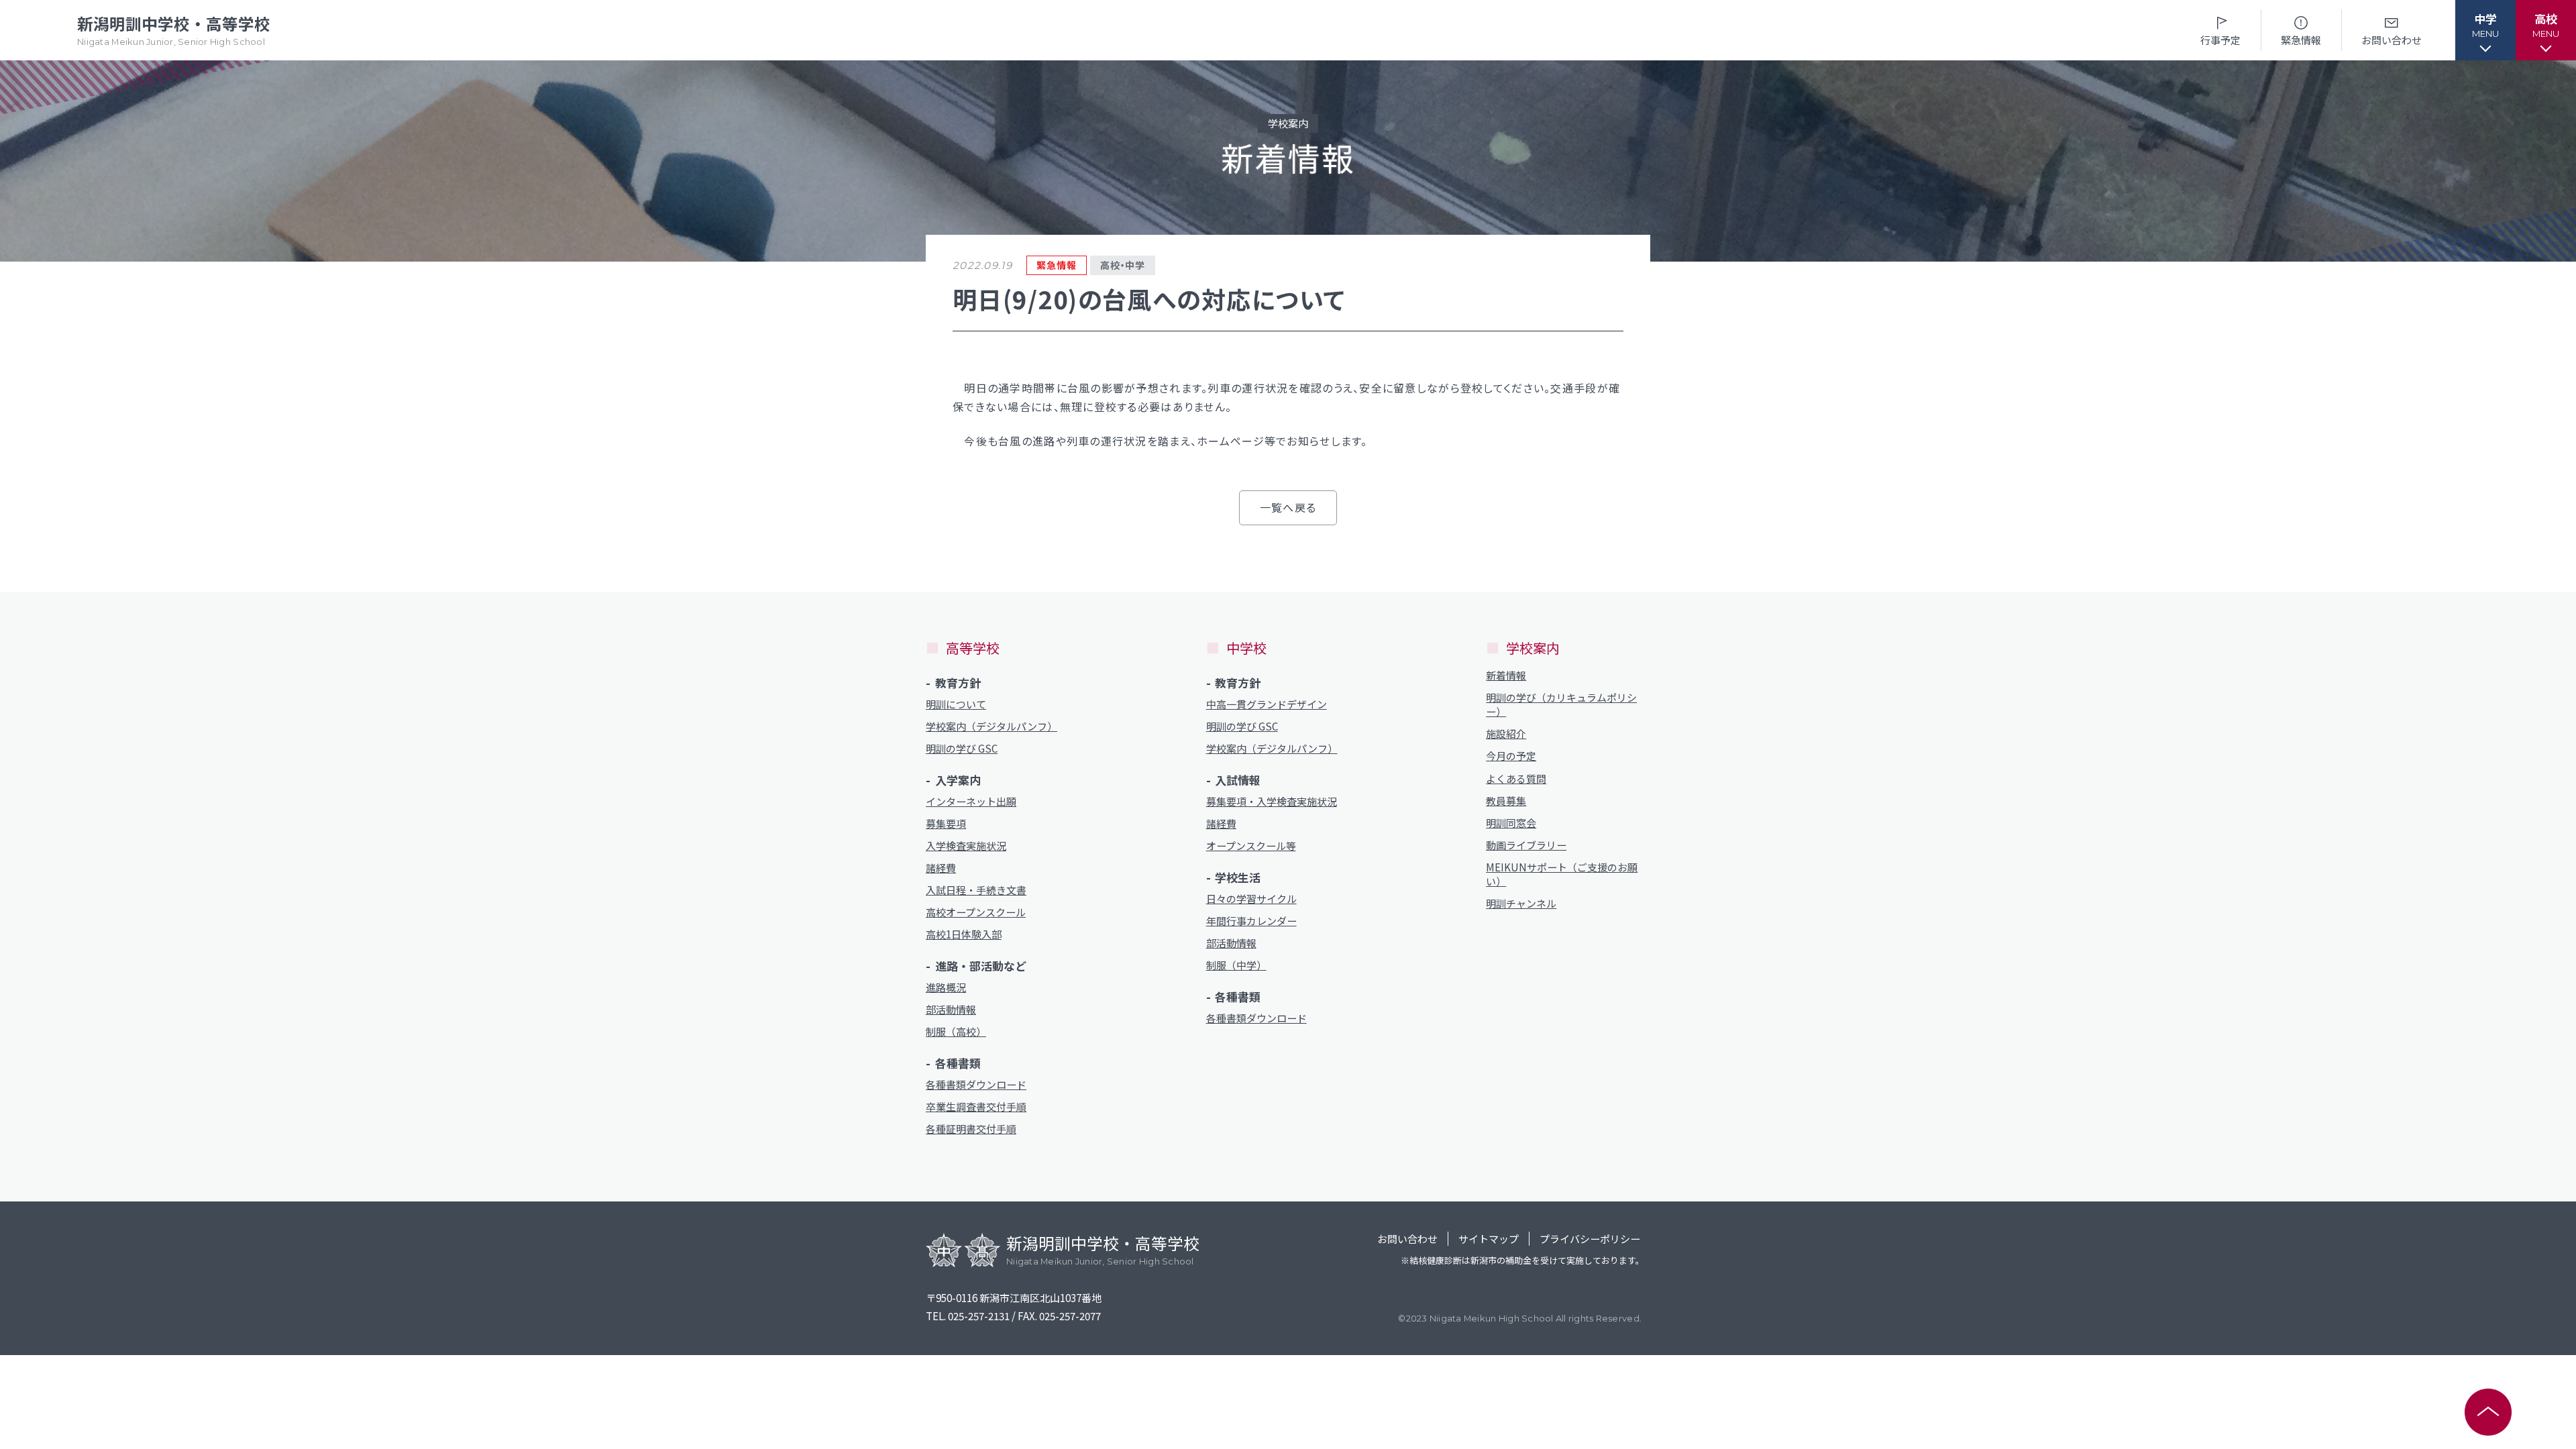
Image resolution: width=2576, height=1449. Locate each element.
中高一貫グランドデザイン (1267, 704)
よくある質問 (1516, 779)
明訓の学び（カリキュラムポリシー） (1561, 704)
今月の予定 (1511, 756)
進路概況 (946, 987)
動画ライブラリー (1526, 845)
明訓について (956, 704)
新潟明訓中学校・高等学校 (174, 30)
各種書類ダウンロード (976, 1084)
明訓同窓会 (1511, 823)
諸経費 (941, 868)
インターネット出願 (971, 801)
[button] (2485, 30)
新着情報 (1506, 675)
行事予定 (2220, 40)
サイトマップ (1489, 1239)
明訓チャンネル (1521, 903)
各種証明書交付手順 (971, 1129)
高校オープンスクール (976, 912)
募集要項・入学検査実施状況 (1272, 801)
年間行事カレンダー (1251, 921)
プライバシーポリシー (1590, 1239)
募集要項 (946, 823)
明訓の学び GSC (962, 748)
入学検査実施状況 (966, 846)
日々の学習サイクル (1251, 899)
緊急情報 (2301, 40)
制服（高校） (956, 1031)
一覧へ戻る (1288, 507)
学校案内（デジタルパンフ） (991, 726)
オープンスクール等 (1251, 846)
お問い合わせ (2392, 40)
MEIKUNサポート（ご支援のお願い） (1562, 874)
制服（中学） (1236, 965)
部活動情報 (951, 1009)
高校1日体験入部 (964, 934)
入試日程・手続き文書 (976, 890)
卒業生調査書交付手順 (976, 1107)
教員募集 (1506, 801)
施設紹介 (1506, 734)
